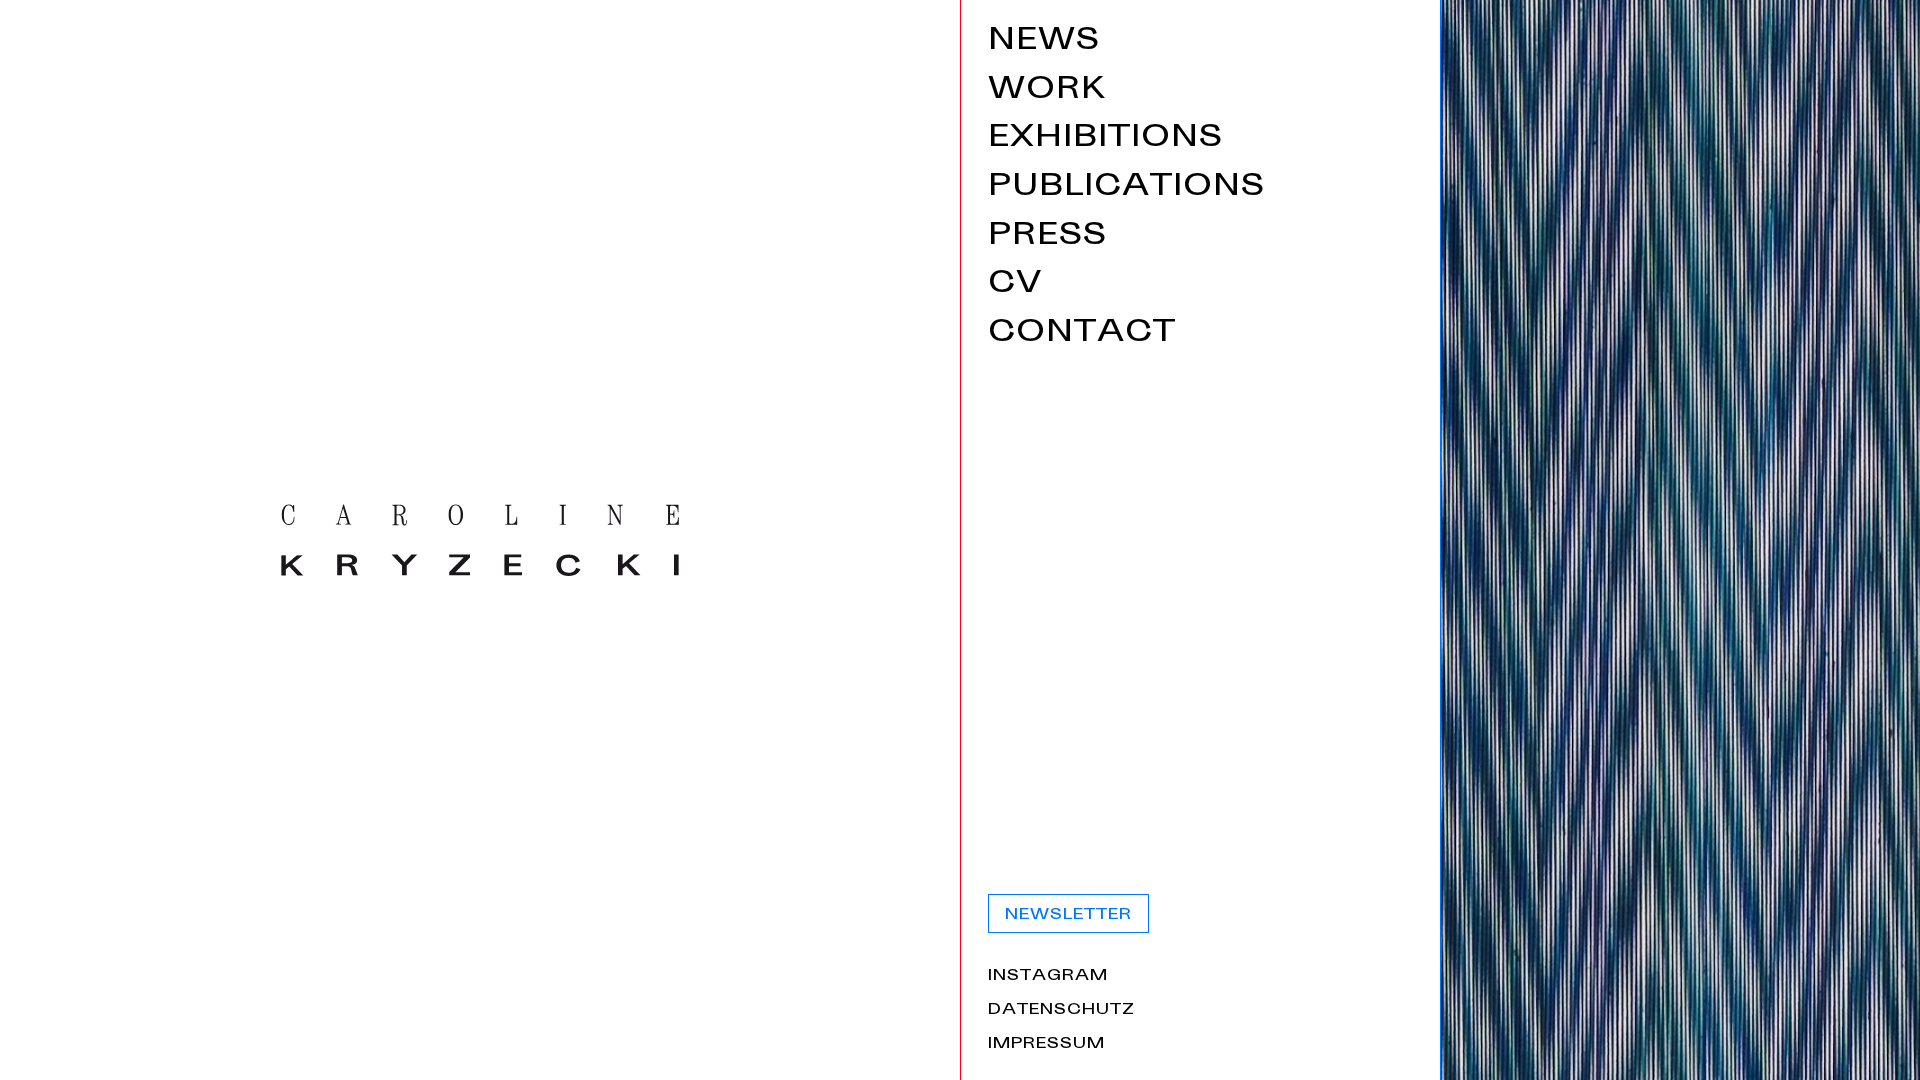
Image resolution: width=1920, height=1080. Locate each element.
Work (1047, 91)
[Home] (480, 540)
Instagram (1048, 977)
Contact (1082, 334)
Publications (1126, 188)
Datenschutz (1061, 1011)
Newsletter (1068, 915)
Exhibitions (1105, 139)
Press (1047, 237)
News (1044, 42)
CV (1015, 285)
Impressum (1046, 1045)
